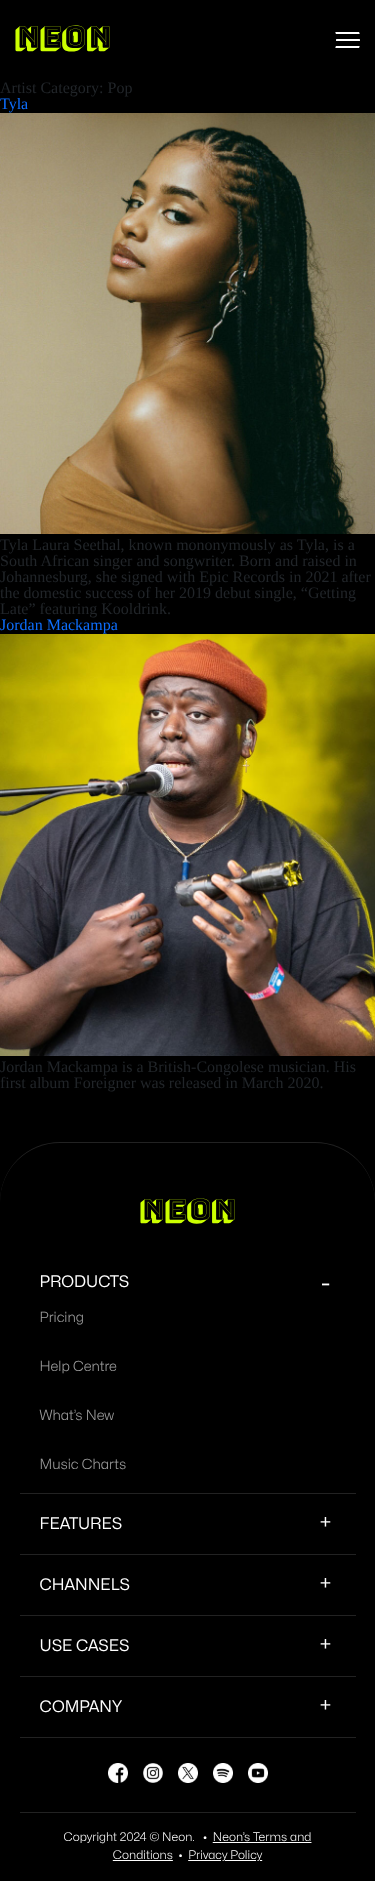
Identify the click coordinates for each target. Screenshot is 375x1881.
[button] (347, 40)
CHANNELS (85, 1585)
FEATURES (81, 1524)
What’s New (77, 1416)
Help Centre (78, 1367)
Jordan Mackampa (59, 625)
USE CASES (85, 1646)
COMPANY (81, 1707)
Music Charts (83, 1465)
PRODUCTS (85, 1282)
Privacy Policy (225, 1856)
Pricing (62, 1318)
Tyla (14, 104)
